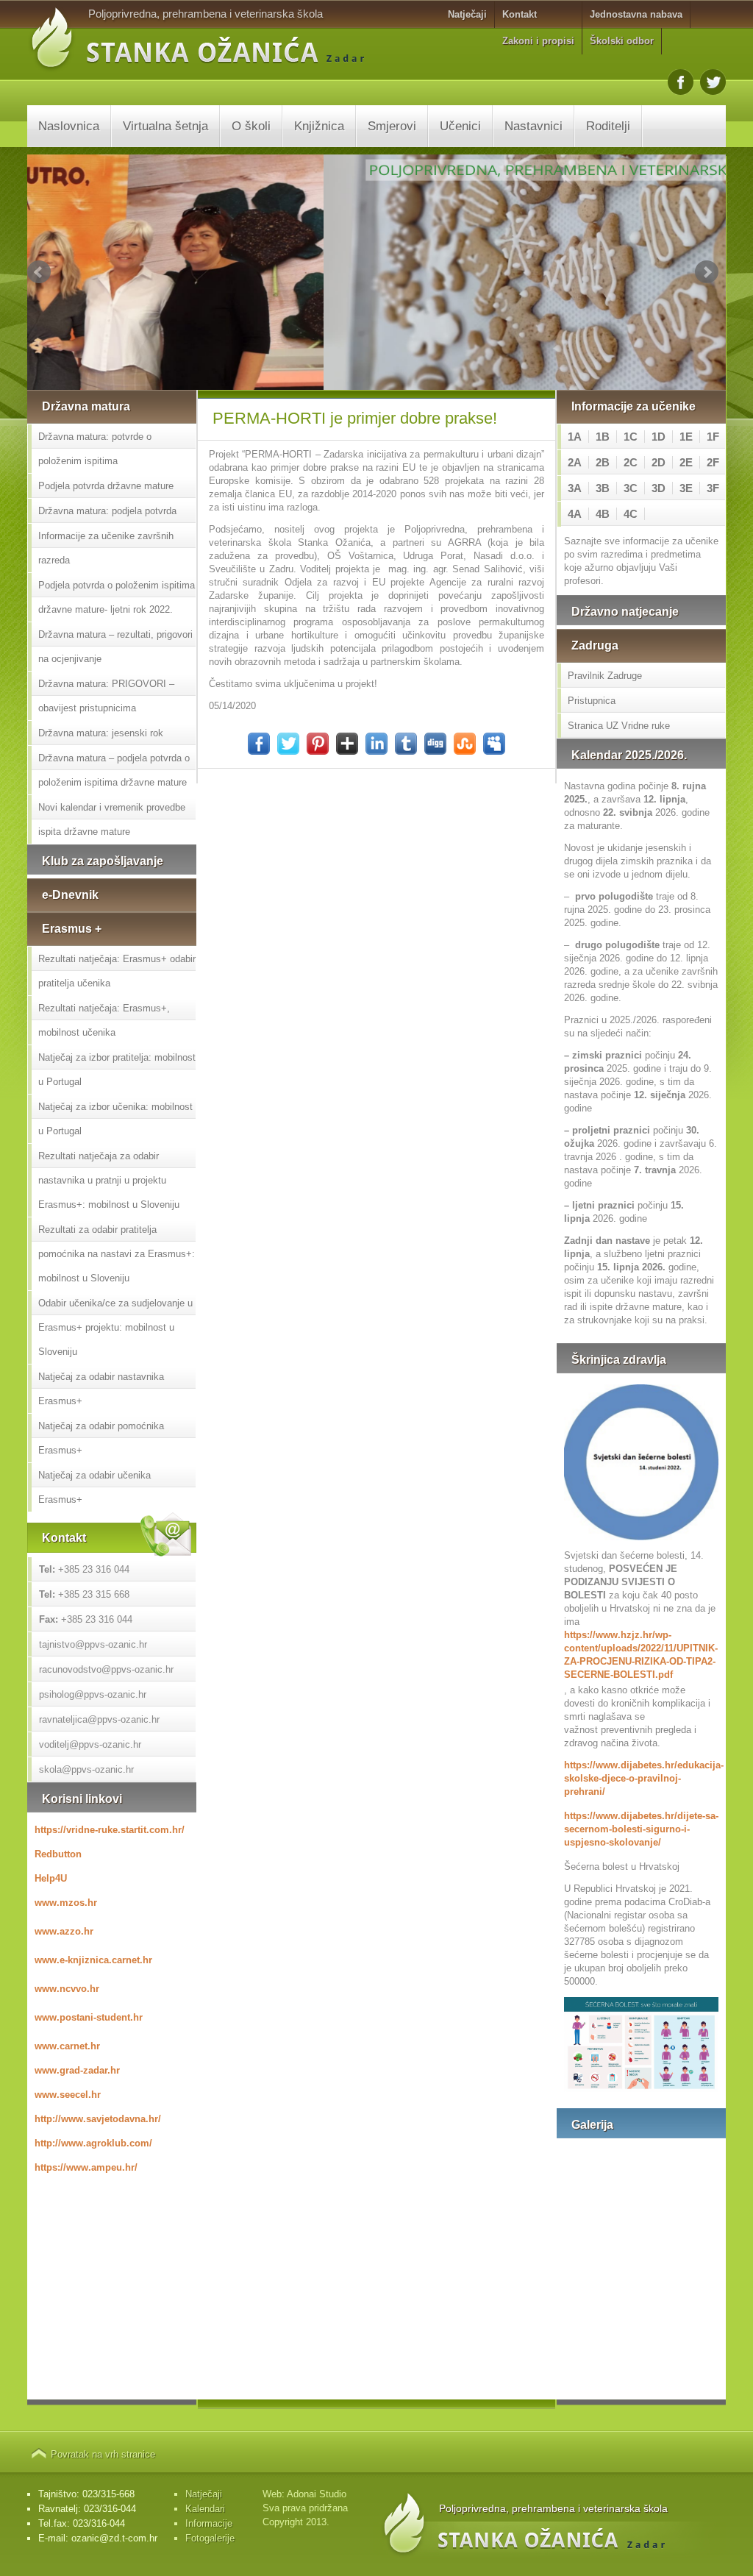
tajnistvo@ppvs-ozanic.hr (93, 1644)
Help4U (51, 1878)
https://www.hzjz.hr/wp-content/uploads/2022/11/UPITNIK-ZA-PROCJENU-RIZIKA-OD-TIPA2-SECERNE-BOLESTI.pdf (641, 1655)
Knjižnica (319, 126)
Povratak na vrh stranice (103, 2454)
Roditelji (608, 126)
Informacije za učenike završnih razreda (106, 548)
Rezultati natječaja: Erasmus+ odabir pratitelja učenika (117, 971)
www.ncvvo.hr (67, 1989)
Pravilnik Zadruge (605, 676)
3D (659, 488)
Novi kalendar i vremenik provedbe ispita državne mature (112, 819)
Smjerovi (392, 126)
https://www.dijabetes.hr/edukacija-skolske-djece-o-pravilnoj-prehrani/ (641, 1778)
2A (575, 462)
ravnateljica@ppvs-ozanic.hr (99, 1719)
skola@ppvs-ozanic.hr (86, 1769)
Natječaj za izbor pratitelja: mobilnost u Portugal (117, 1070)
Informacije (209, 2523)
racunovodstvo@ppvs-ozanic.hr (106, 1669)
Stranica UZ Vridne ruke (619, 726)
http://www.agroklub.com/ (93, 2143)
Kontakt (520, 14)
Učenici (460, 126)
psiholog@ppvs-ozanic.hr (93, 1694)
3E (686, 488)
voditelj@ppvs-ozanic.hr (90, 1744)
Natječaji (467, 14)
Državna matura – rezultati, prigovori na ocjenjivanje (115, 647)
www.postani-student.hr (89, 2017)
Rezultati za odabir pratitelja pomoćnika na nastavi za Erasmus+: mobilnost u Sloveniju (117, 1254)
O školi (251, 126)
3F (713, 488)
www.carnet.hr (67, 2046)
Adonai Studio (317, 2494)
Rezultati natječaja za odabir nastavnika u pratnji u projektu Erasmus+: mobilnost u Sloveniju (109, 1180)
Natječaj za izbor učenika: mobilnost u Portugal (115, 1119)
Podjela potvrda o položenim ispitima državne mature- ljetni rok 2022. (117, 597)
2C (631, 462)
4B (603, 514)
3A (575, 488)
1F (713, 437)
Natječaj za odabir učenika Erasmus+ (94, 1487)
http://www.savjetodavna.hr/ (98, 2119)
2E (686, 462)
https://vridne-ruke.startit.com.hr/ (110, 1830)
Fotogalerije (210, 2538)
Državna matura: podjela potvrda (107, 511)
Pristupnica (592, 701)
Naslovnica (69, 126)
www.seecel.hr (68, 2095)
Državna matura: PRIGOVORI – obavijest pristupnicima (106, 696)
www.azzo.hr (64, 1931)
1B (603, 437)
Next (707, 272)
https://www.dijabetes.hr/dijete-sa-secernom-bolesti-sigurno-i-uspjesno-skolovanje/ (641, 1829)
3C (631, 488)
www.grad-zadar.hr (77, 2070)
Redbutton (58, 1854)
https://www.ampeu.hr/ (86, 2167)
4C (631, 514)
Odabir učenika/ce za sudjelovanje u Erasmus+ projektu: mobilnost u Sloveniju (115, 1327)
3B (603, 488)
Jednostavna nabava (636, 14)
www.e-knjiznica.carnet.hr (93, 1960)
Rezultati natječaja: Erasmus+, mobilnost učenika (104, 1020)
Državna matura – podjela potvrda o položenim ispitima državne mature (114, 770)
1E (686, 437)
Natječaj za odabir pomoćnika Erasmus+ (101, 1438)
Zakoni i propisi (538, 41)
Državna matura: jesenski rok (101, 733)
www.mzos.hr (66, 1903)
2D (659, 462)
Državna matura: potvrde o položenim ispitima (95, 449)
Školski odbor (622, 41)
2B (603, 462)
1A (575, 437)
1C (631, 437)
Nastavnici (533, 126)
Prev (39, 272)
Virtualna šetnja (165, 126)
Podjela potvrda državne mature (106, 486)
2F (713, 462)
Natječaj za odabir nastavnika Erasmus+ (101, 1389)
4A (575, 514)
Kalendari (205, 2509)
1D (659, 437)
